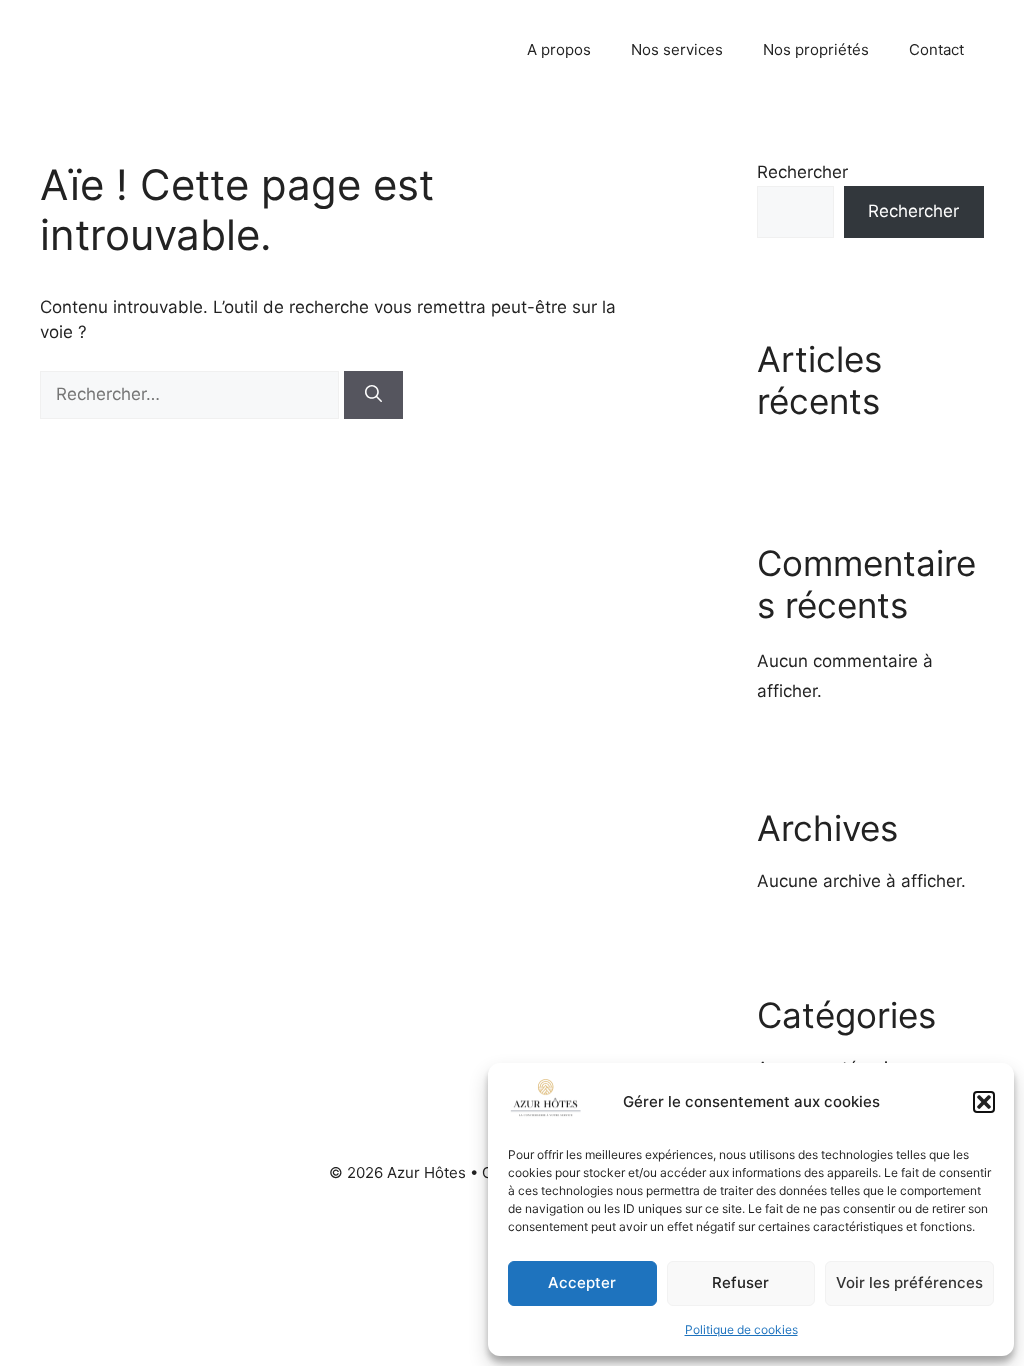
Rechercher (802, 172)
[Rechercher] (373, 395)
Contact (936, 49)
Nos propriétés (816, 49)
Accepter (582, 1282)
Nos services (677, 49)
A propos (559, 49)
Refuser (740, 1282)
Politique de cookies (741, 1329)
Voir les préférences (909, 1282)
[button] (984, 1102)
